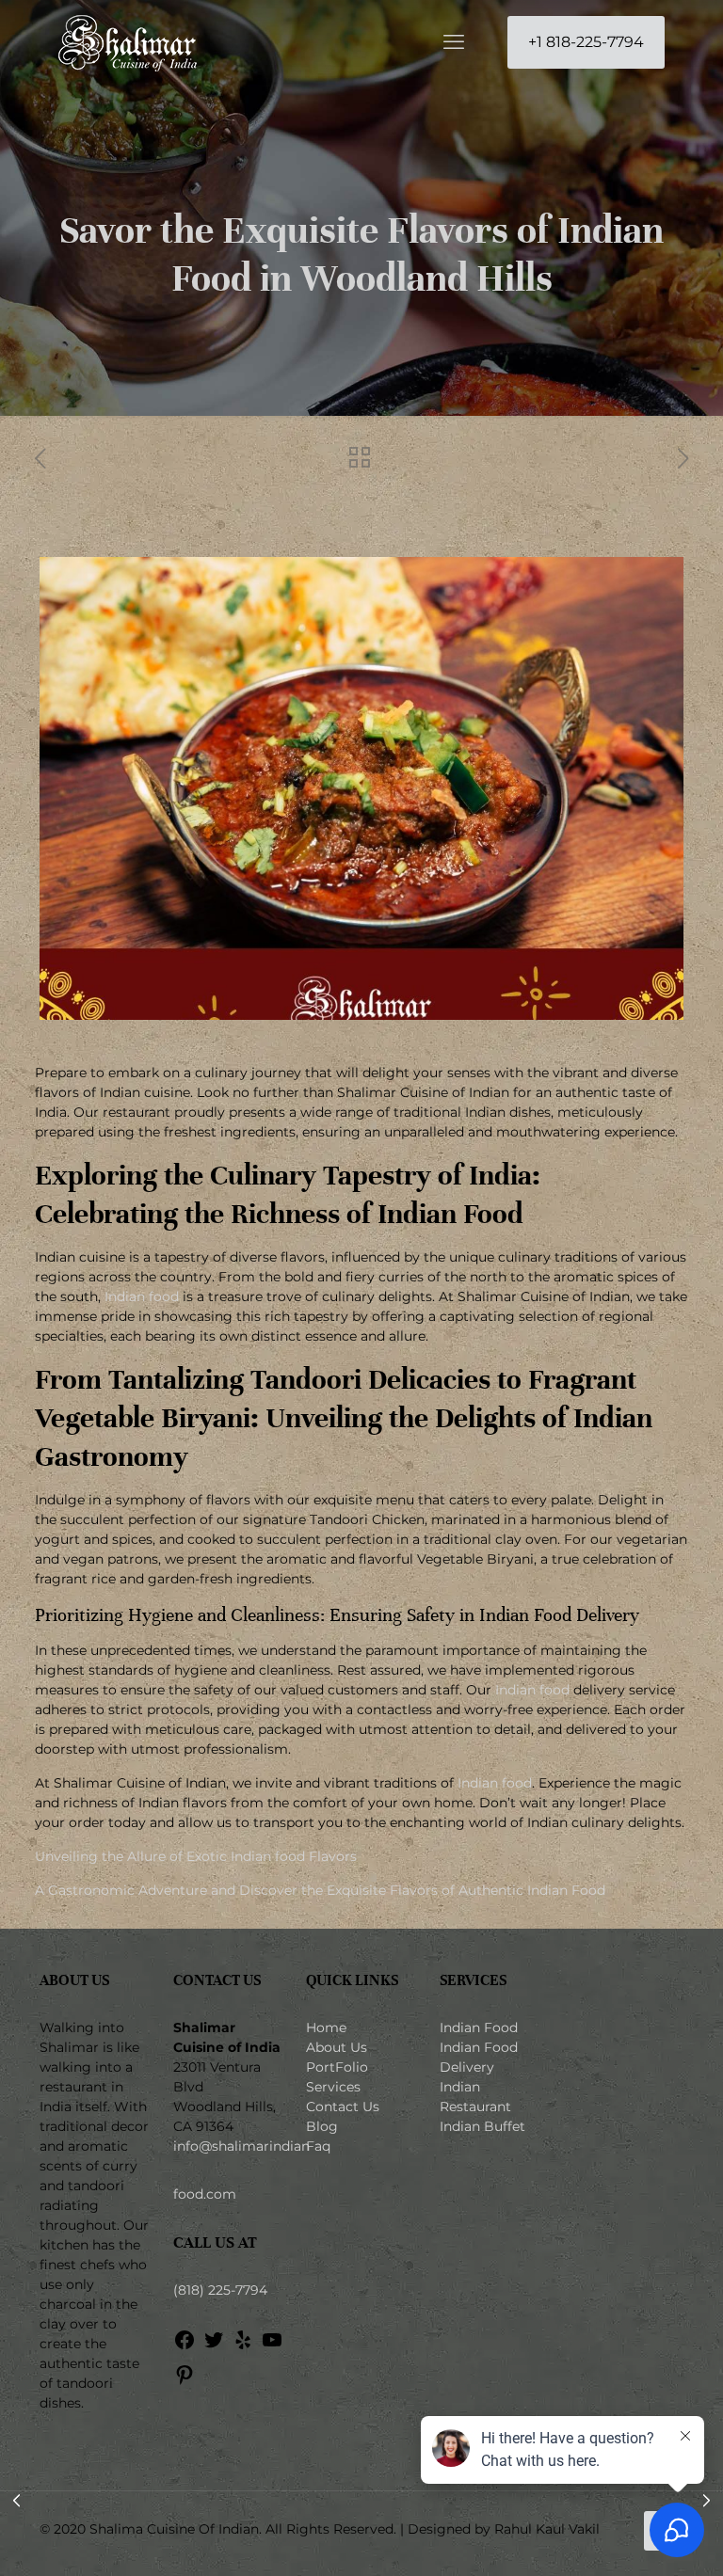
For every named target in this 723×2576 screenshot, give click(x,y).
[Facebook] (185, 2346)
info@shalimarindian (241, 2146)
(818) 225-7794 (220, 2290)
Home (326, 2027)
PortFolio (337, 2067)
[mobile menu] (454, 42)
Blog (322, 2126)
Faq (318, 2146)
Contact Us (343, 2107)
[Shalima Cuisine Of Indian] (128, 42)
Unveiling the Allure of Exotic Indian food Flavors (196, 1856)
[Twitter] (214, 2346)
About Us (337, 2047)
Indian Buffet (482, 2126)
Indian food (142, 1296)
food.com (205, 2194)
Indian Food (479, 2027)
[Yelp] (243, 2346)
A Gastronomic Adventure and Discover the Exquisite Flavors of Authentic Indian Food (320, 1890)
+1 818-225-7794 (586, 42)
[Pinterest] (185, 2381)
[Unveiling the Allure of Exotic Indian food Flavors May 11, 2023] (707, 2501)
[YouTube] (272, 2346)
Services (333, 2087)
